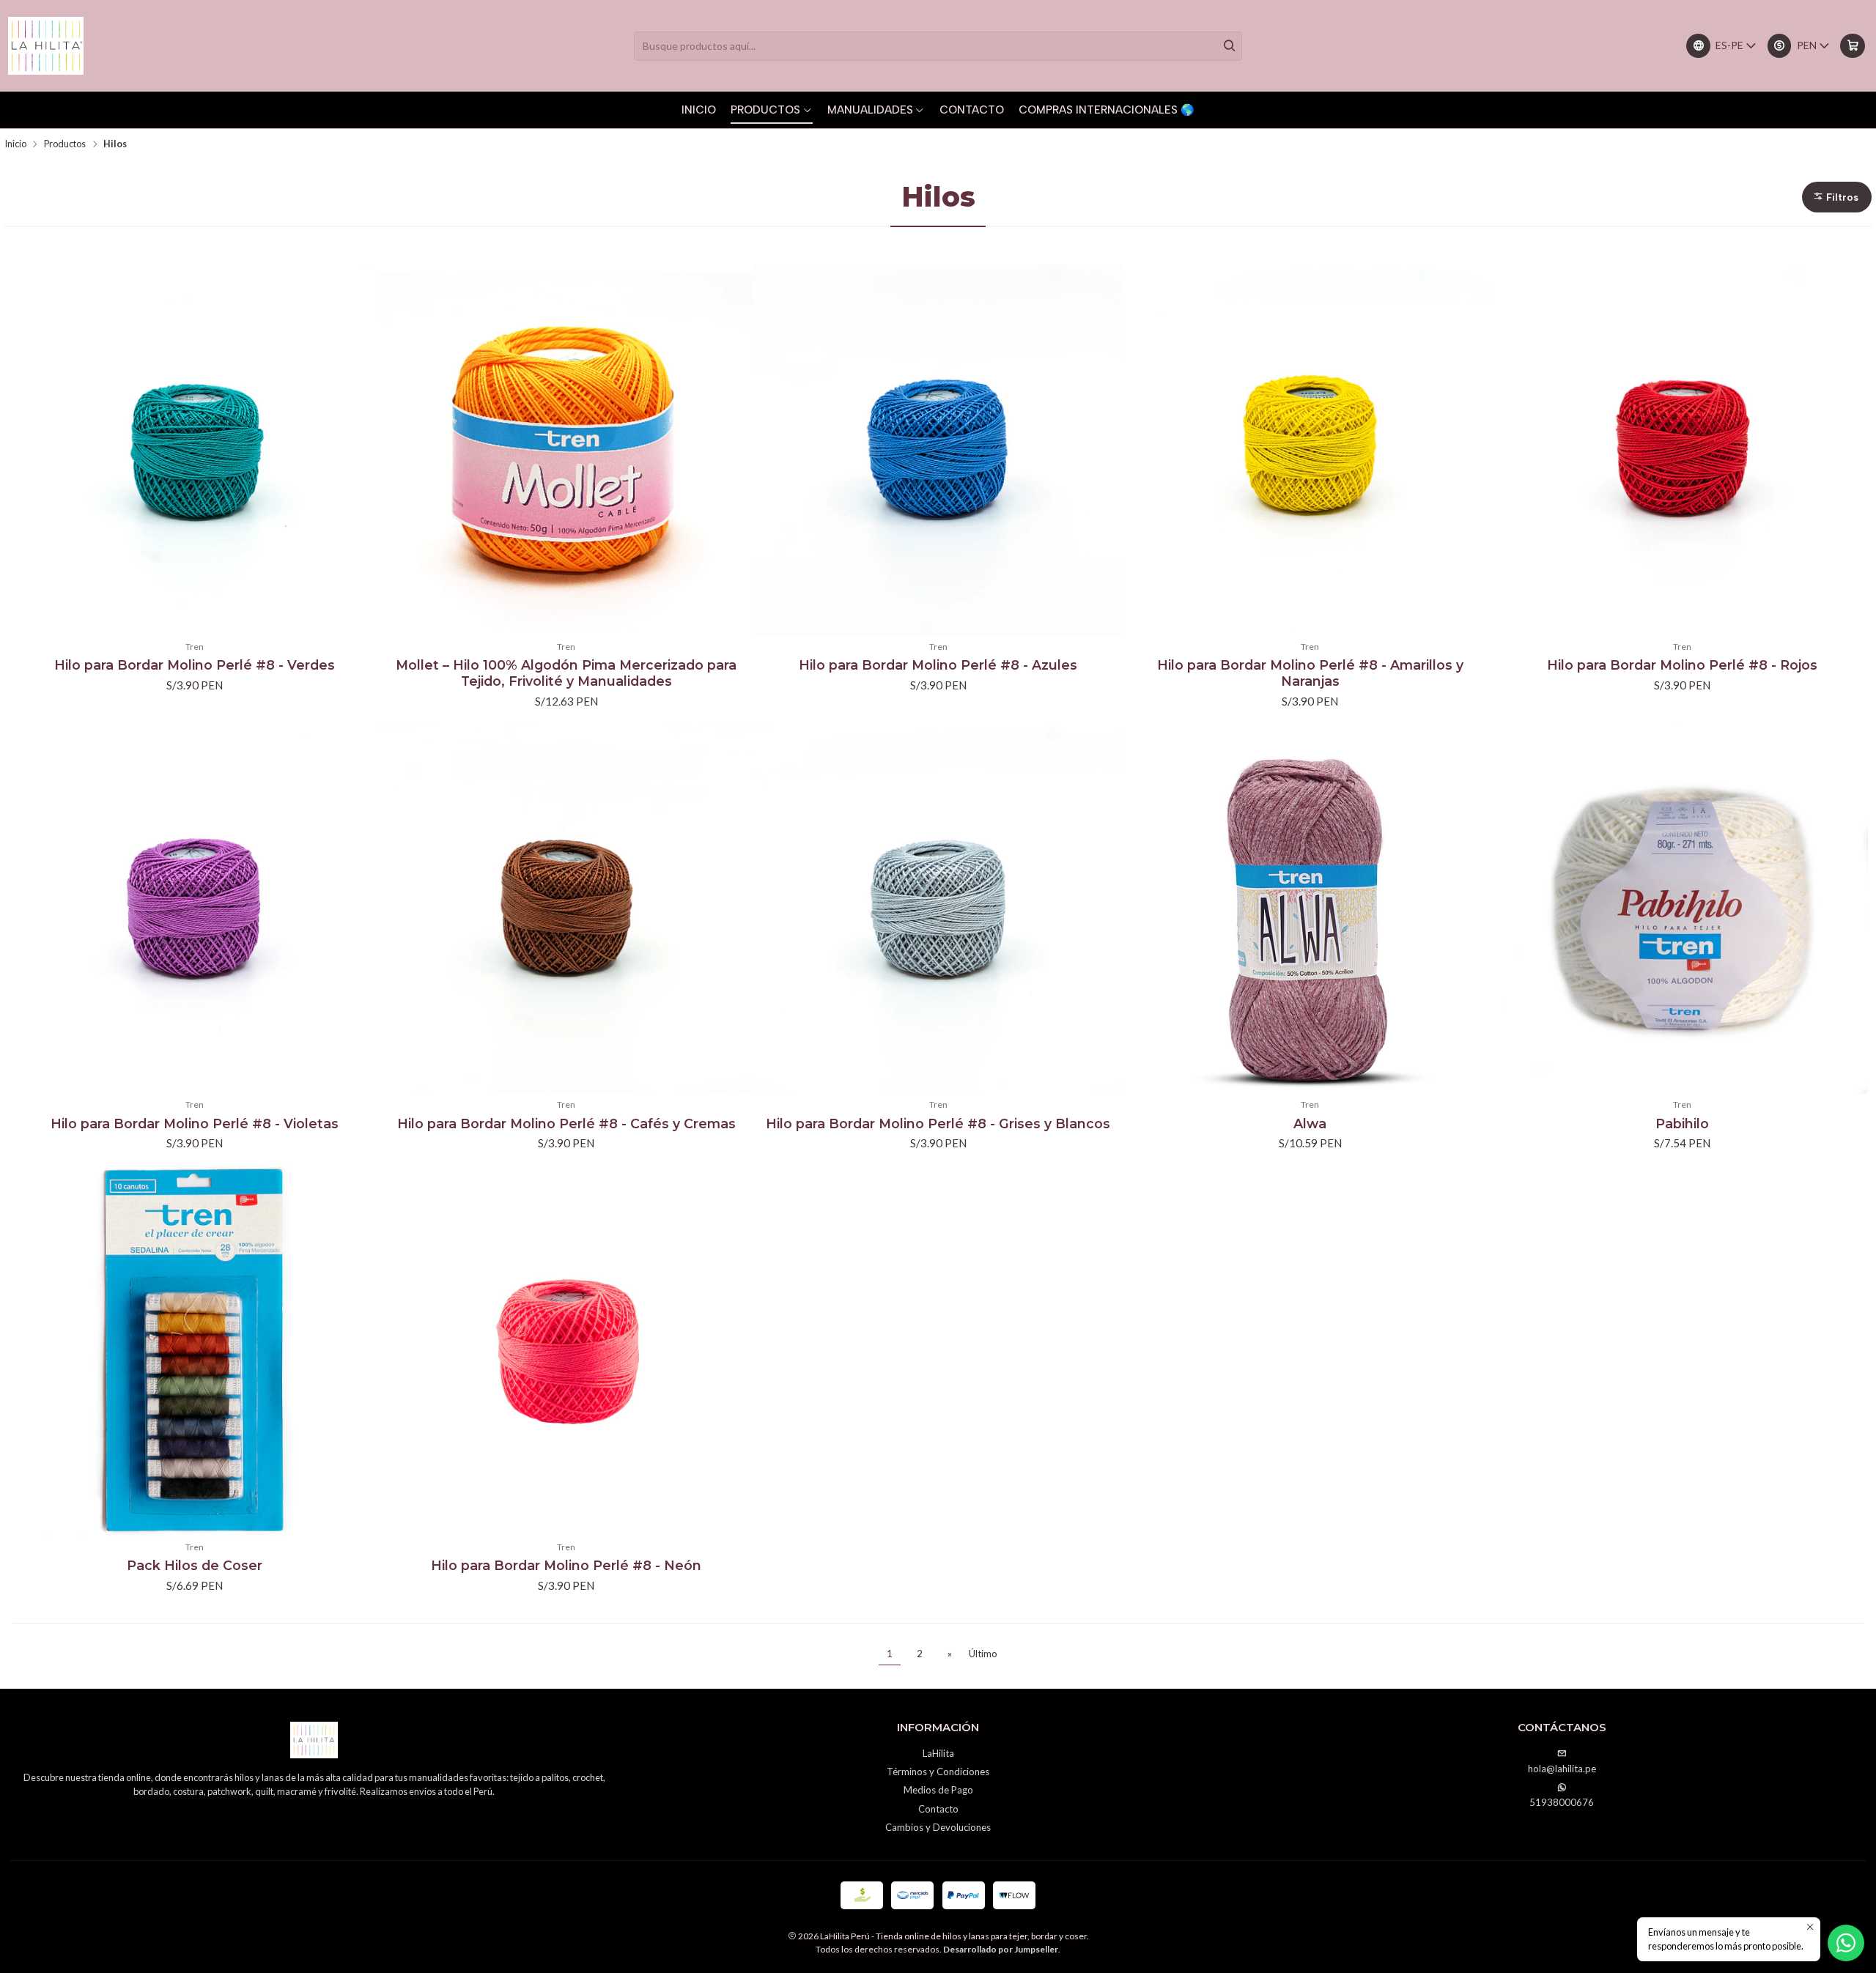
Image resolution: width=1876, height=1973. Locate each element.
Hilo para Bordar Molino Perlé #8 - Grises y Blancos (938, 1124)
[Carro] (1852, 46)
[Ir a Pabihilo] (1682, 908)
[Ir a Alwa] (1310, 908)
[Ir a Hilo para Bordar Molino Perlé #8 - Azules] (938, 450)
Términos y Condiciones (938, 1772)
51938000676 (1562, 1802)
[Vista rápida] (363, 450)
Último (983, 1654)
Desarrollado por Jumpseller (1001, 1949)
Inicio (15, 144)
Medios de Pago (938, 1790)
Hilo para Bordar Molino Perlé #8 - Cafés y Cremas (566, 1124)
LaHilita (938, 1753)
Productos (65, 144)
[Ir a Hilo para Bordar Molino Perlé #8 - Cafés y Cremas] (566, 908)
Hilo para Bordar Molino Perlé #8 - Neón (566, 1565)
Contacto (938, 1809)
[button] (1837, 197)
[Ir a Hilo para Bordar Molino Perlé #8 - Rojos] (1682, 450)
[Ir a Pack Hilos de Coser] (194, 1350)
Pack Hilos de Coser (195, 1565)
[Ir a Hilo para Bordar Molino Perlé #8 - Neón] (566, 1350)
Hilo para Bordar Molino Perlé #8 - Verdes (195, 665)
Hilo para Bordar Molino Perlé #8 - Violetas (195, 1124)
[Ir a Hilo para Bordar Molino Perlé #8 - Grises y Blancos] (938, 908)
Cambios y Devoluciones (938, 1827)
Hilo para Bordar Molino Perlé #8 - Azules (938, 665)
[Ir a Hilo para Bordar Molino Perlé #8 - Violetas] (194, 908)
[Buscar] (1230, 46)
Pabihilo (1682, 1124)
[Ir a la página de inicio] (46, 46)
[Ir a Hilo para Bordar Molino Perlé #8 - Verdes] (194, 450)
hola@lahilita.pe (1562, 1769)
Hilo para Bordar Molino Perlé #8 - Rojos (1682, 665)
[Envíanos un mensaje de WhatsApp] (1846, 1943)
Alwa (1310, 1124)
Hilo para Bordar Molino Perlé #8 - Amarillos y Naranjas (1310, 673)
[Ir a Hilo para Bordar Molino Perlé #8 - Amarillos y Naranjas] (1310, 450)
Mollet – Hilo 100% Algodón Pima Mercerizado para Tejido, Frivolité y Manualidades (566, 673)
